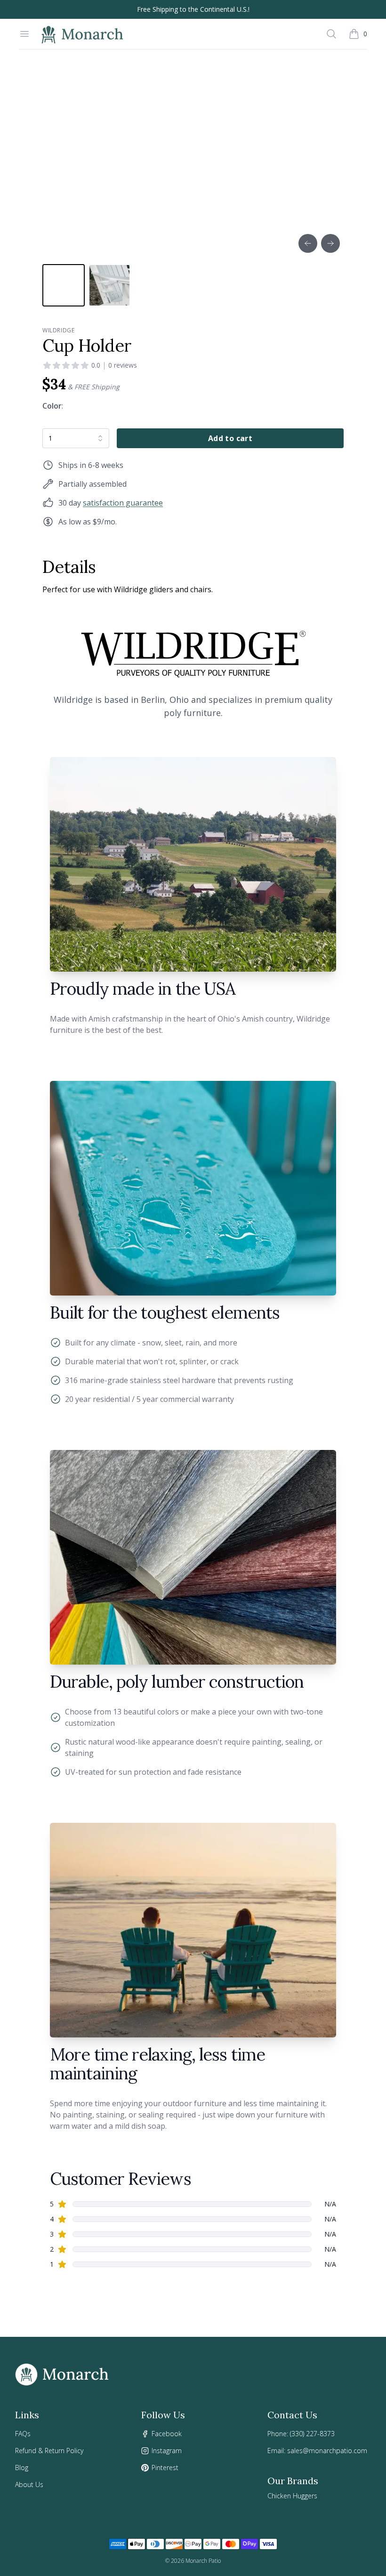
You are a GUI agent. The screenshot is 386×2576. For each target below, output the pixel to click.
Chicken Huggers (292, 2496)
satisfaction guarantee (123, 503)
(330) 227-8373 (312, 2434)
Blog (22, 2467)
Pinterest (165, 2467)
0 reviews (123, 365)
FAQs (23, 2434)
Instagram (167, 2451)
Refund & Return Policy (49, 2451)
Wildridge (58, 330)
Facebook (167, 2434)
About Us (29, 2484)
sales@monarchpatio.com (327, 2451)
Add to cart (230, 438)
